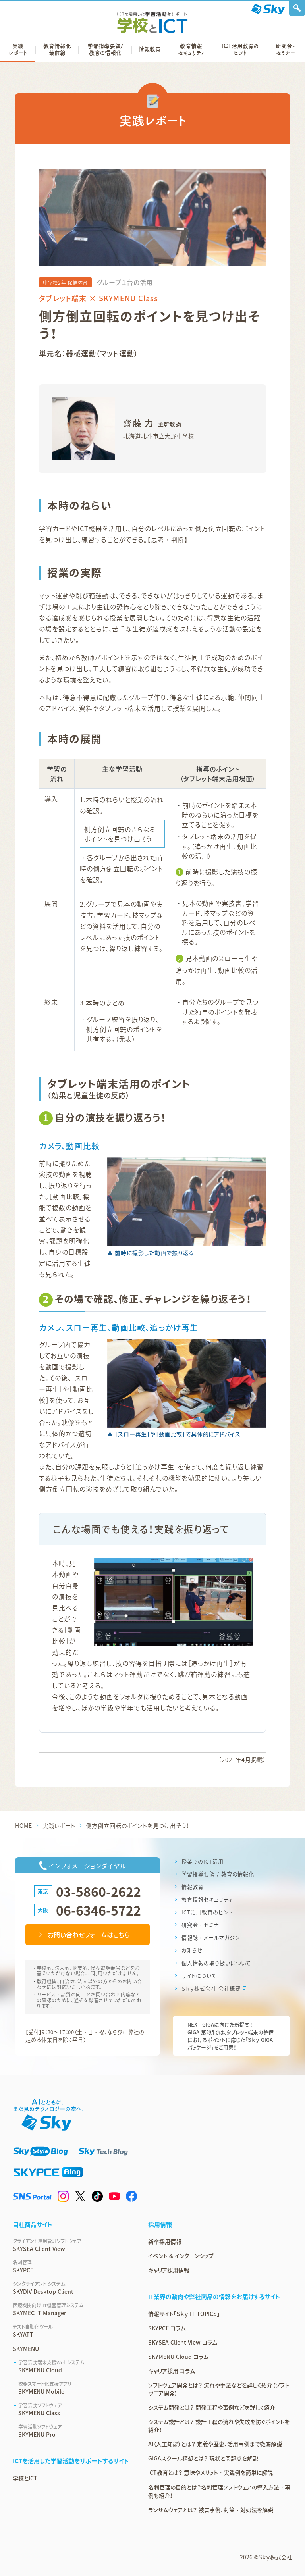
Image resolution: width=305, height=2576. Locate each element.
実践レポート (59, 1825)
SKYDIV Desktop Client (43, 2288)
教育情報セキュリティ (207, 1899)
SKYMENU (26, 2349)
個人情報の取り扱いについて (216, 1963)
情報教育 (193, 1887)
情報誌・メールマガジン (211, 1938)
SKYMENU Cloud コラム (178, 2357)
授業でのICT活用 (203, 1861)
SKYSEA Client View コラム (183, 2342)
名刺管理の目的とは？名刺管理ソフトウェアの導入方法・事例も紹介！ (219, 2491)
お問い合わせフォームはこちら (89, 1935)
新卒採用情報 (165, 2241)
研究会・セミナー (203, 1925)
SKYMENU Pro (40, 2431)
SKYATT (33, 2331)
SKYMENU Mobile (45, 2388)
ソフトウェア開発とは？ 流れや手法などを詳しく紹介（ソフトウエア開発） (219, 2389)
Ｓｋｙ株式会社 (275, 2557)
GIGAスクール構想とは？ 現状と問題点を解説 (203, 2458)
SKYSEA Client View (47, 2245)
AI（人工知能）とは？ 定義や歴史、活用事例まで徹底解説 (215, 2444)
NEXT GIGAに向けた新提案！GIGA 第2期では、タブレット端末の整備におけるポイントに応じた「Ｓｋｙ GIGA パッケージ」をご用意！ (231, 2036)
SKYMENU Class (40, 2409)
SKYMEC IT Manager (48, 2309)
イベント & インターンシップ (181, 2256)
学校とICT (25, 2478)
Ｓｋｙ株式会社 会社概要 (211, 1988)
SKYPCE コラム (167, 2328)
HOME (23, 1825)
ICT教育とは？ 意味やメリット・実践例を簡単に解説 (210, 2472)
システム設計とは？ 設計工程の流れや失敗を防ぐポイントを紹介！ (219, 2426)
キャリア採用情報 (169, 2270)
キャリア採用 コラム (172, 2371)
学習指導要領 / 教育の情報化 (218, 1874)
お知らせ (192, 1950)
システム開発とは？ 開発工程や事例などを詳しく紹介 (212, 2407)
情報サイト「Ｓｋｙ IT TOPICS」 (184, 2314)
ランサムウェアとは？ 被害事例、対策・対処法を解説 (211, 2510)
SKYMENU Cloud (51, 2366)
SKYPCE (23, 2266)
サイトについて (199, 1976)
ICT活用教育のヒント (207, 1912)
